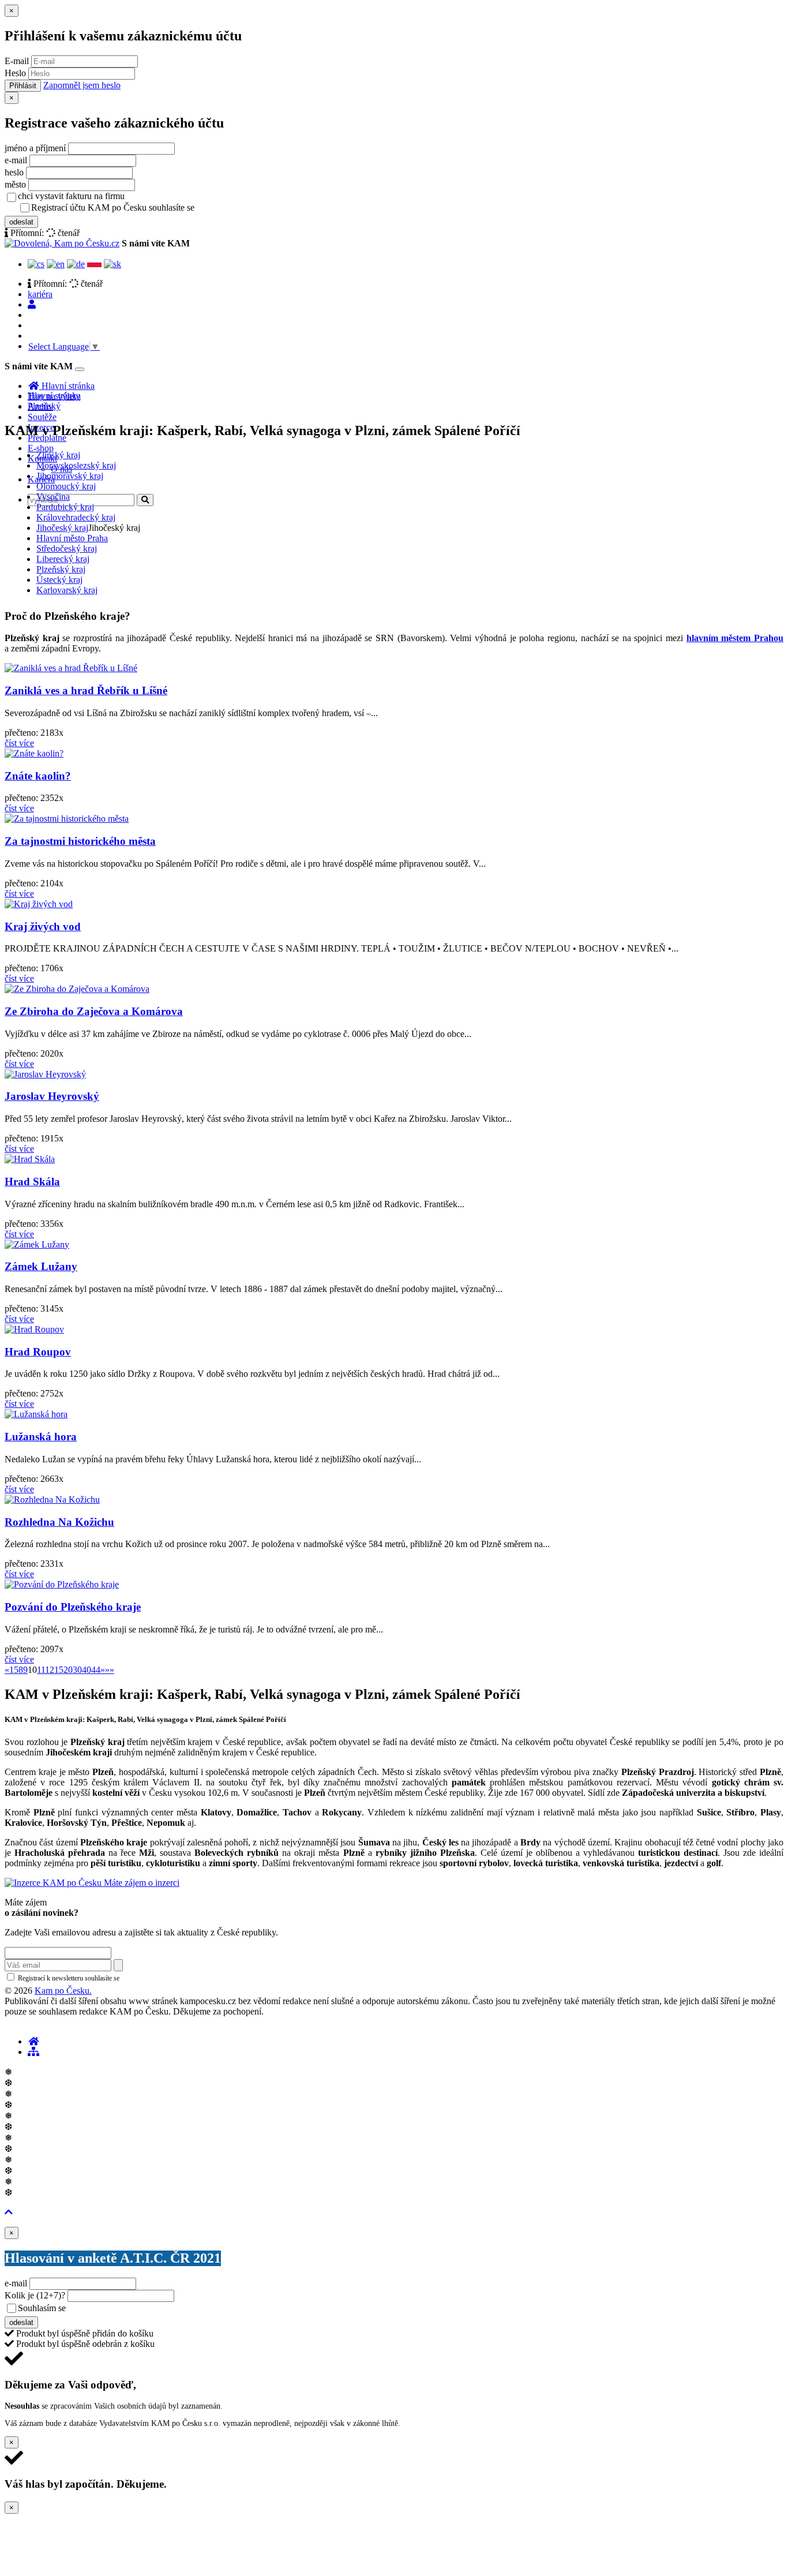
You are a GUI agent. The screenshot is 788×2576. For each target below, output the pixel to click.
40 (87, 1670)
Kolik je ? (35, 2295)
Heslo (15, 73)
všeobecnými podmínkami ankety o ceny (150, 2309)
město (15, 184)
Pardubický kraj (65, 507)
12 (50, 1670)
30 (77, 1670)
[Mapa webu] (33, 2052)
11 (41, 1670)
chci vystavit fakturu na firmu (71, 196)
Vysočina (53, 497)
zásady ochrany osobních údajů (242, 208)
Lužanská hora (41, 1437)
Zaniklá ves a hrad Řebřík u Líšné (86, 690)
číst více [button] (19, 743)
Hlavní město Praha (72, 538)
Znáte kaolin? (38, 776)
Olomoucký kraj (66, 486)
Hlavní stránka (54, 396)
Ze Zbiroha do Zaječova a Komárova (94, 1011)
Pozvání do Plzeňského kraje (73, 1607)
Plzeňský (44, 406)
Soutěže (42, 417)
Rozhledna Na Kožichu (59, 1522)
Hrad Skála (32, 1182)
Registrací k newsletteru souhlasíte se (116, 1978)
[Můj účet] (32, 304)
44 (96, 1670)
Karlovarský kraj (67, 590)
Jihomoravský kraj (70, 476)
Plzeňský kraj (61, 569)
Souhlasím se (123, 2308)
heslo (14, 172)
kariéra (40, 294)
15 (59, 1670)
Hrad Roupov (38, 1352)
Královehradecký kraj (76, 517)
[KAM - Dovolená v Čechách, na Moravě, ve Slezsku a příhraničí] (33, 2041)
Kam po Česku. (63, 1991)
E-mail (17, 61)
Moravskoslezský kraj (76, 465)
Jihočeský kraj (62, 528)
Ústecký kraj (59, 580)
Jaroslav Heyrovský (52, 1096)
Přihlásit (23, 86)
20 (68, 1670)
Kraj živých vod (43, 926)
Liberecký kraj (63, 559)
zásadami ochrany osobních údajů (170, 1978)
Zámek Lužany (41, 1266)
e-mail (16, 160)
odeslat (21, 222)
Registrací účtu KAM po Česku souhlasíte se (158, 207)
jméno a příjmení (35, 148)
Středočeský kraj (67, 548)
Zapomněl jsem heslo (82, 85)
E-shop (41, 448)
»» (110, 1670)
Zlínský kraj (58, 455)
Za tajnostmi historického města (80, 841)
